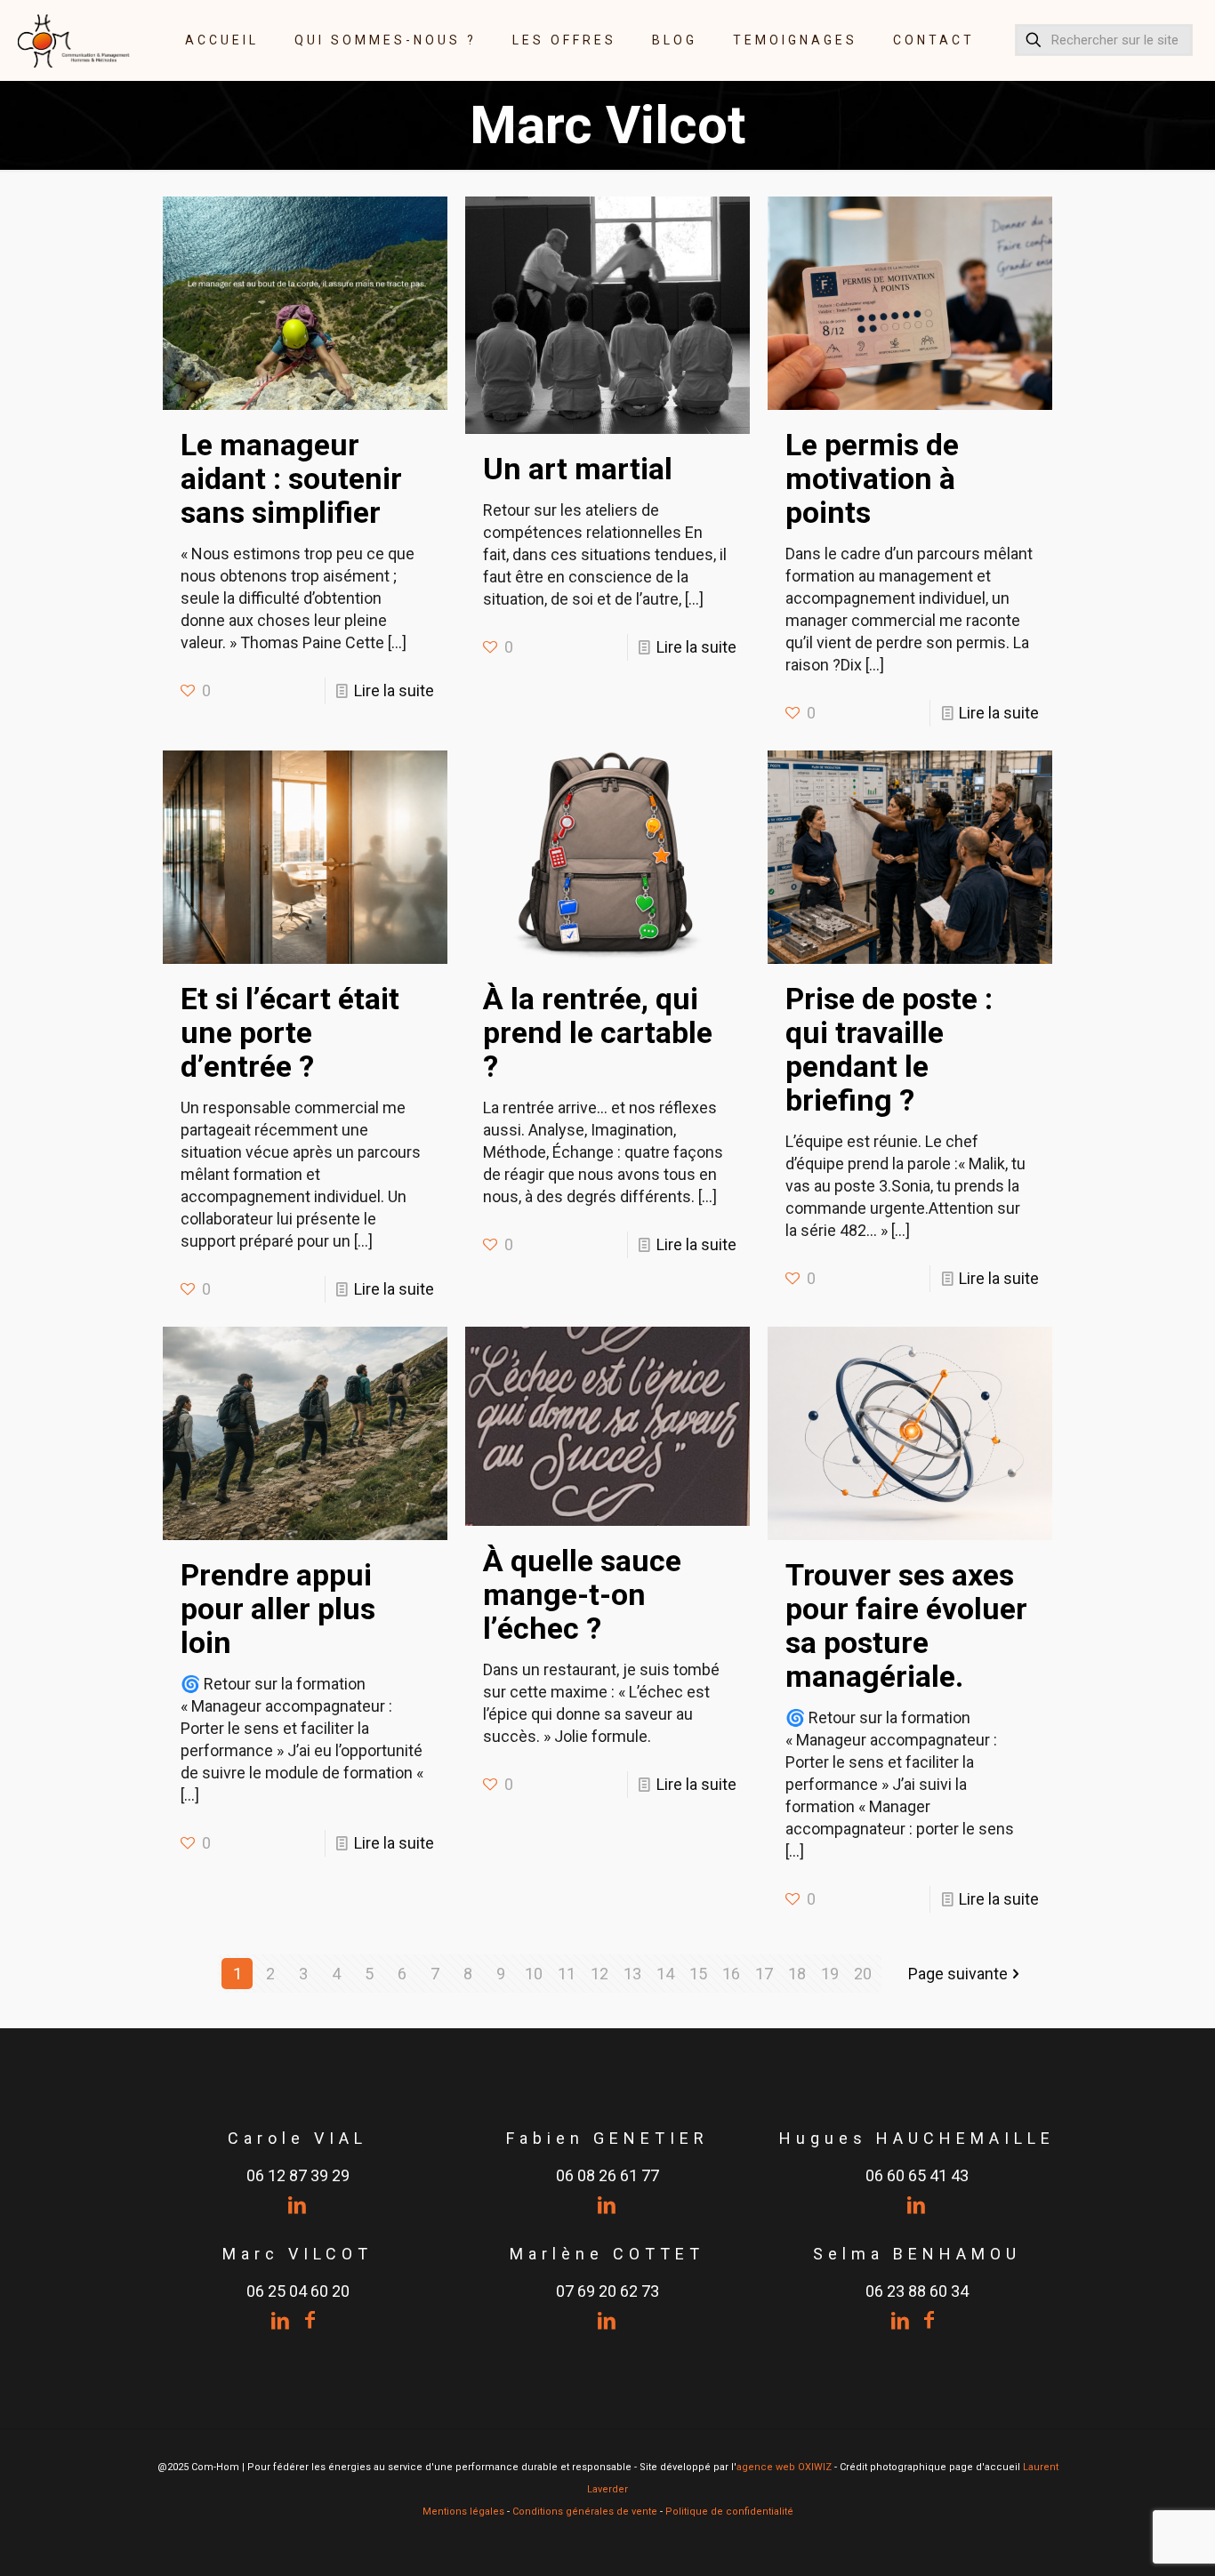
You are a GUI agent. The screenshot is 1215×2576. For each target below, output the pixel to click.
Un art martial (578, 469)
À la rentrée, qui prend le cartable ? (598, 1032)
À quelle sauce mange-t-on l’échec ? (582, 1594)
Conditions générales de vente (585, 2512)
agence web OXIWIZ (784, 2467)
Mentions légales (463, 2512)
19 (830, 1974)
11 (567, 1974)
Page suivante (958, 1974)
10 (534, 1974)
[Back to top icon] (1130, 2540)
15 (698, 1974)
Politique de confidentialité (729, 2512)
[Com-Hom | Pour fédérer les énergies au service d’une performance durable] (74, 40)
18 (797, 1974)
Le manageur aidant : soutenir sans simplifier (291, 478)
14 (665, 1974)
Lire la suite (394, 690)
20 (863, 1974)
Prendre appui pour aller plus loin (278, 1609)
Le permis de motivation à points (872, 478)
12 (599, 1974)
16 (731, 1974)
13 (632, 1974)
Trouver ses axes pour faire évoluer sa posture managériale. (906, 1625)
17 (764, 1974)
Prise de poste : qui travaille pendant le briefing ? (889, 1049)
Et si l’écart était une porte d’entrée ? (290, 1032)
